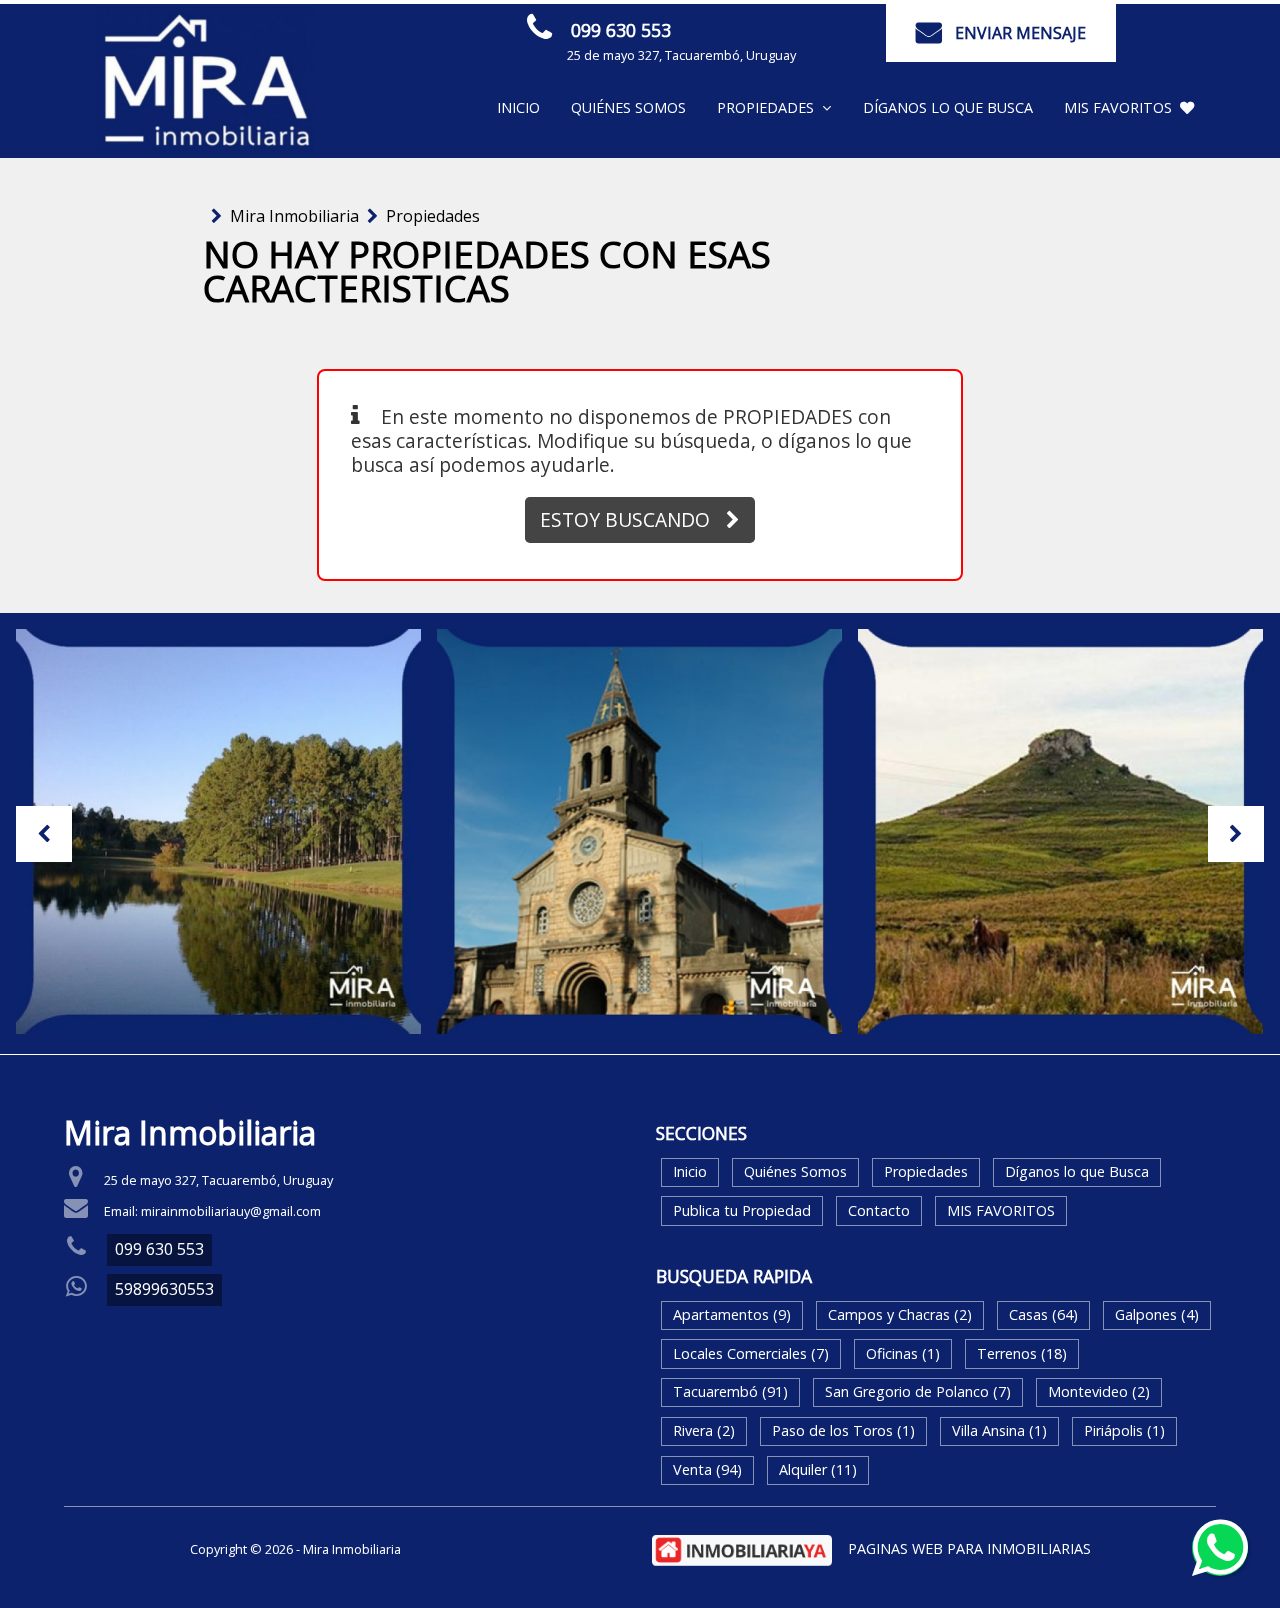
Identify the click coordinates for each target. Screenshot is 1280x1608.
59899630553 (164, 1289)
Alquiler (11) (818, 1469)
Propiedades (433, 216)
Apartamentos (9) (732, 1314)
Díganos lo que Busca (948, 107)
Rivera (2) (704, 1430)
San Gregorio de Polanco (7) (918, 1391)
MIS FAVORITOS (1118, 107)
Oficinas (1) (903, 1353)
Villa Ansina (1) (999, 1430)
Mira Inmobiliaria (294, 216)
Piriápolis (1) (1124, 1430)
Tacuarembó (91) (730, 1391)
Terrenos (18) (1022, 1353)
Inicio (518, 107)
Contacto (879, 1210)
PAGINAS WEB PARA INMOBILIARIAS (969, 1548)
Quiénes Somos (628, 107)
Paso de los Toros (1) (843, 1430)
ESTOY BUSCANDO (625, 519)
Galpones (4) (1157, 1314)
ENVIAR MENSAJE (1020, 33)
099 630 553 (621, 30)
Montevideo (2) (1099, 1391)
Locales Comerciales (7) (751, 1353)
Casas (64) (1043, 1314)
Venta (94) (707, 1469)
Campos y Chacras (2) (900, 1314)
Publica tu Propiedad (742, 1210)
